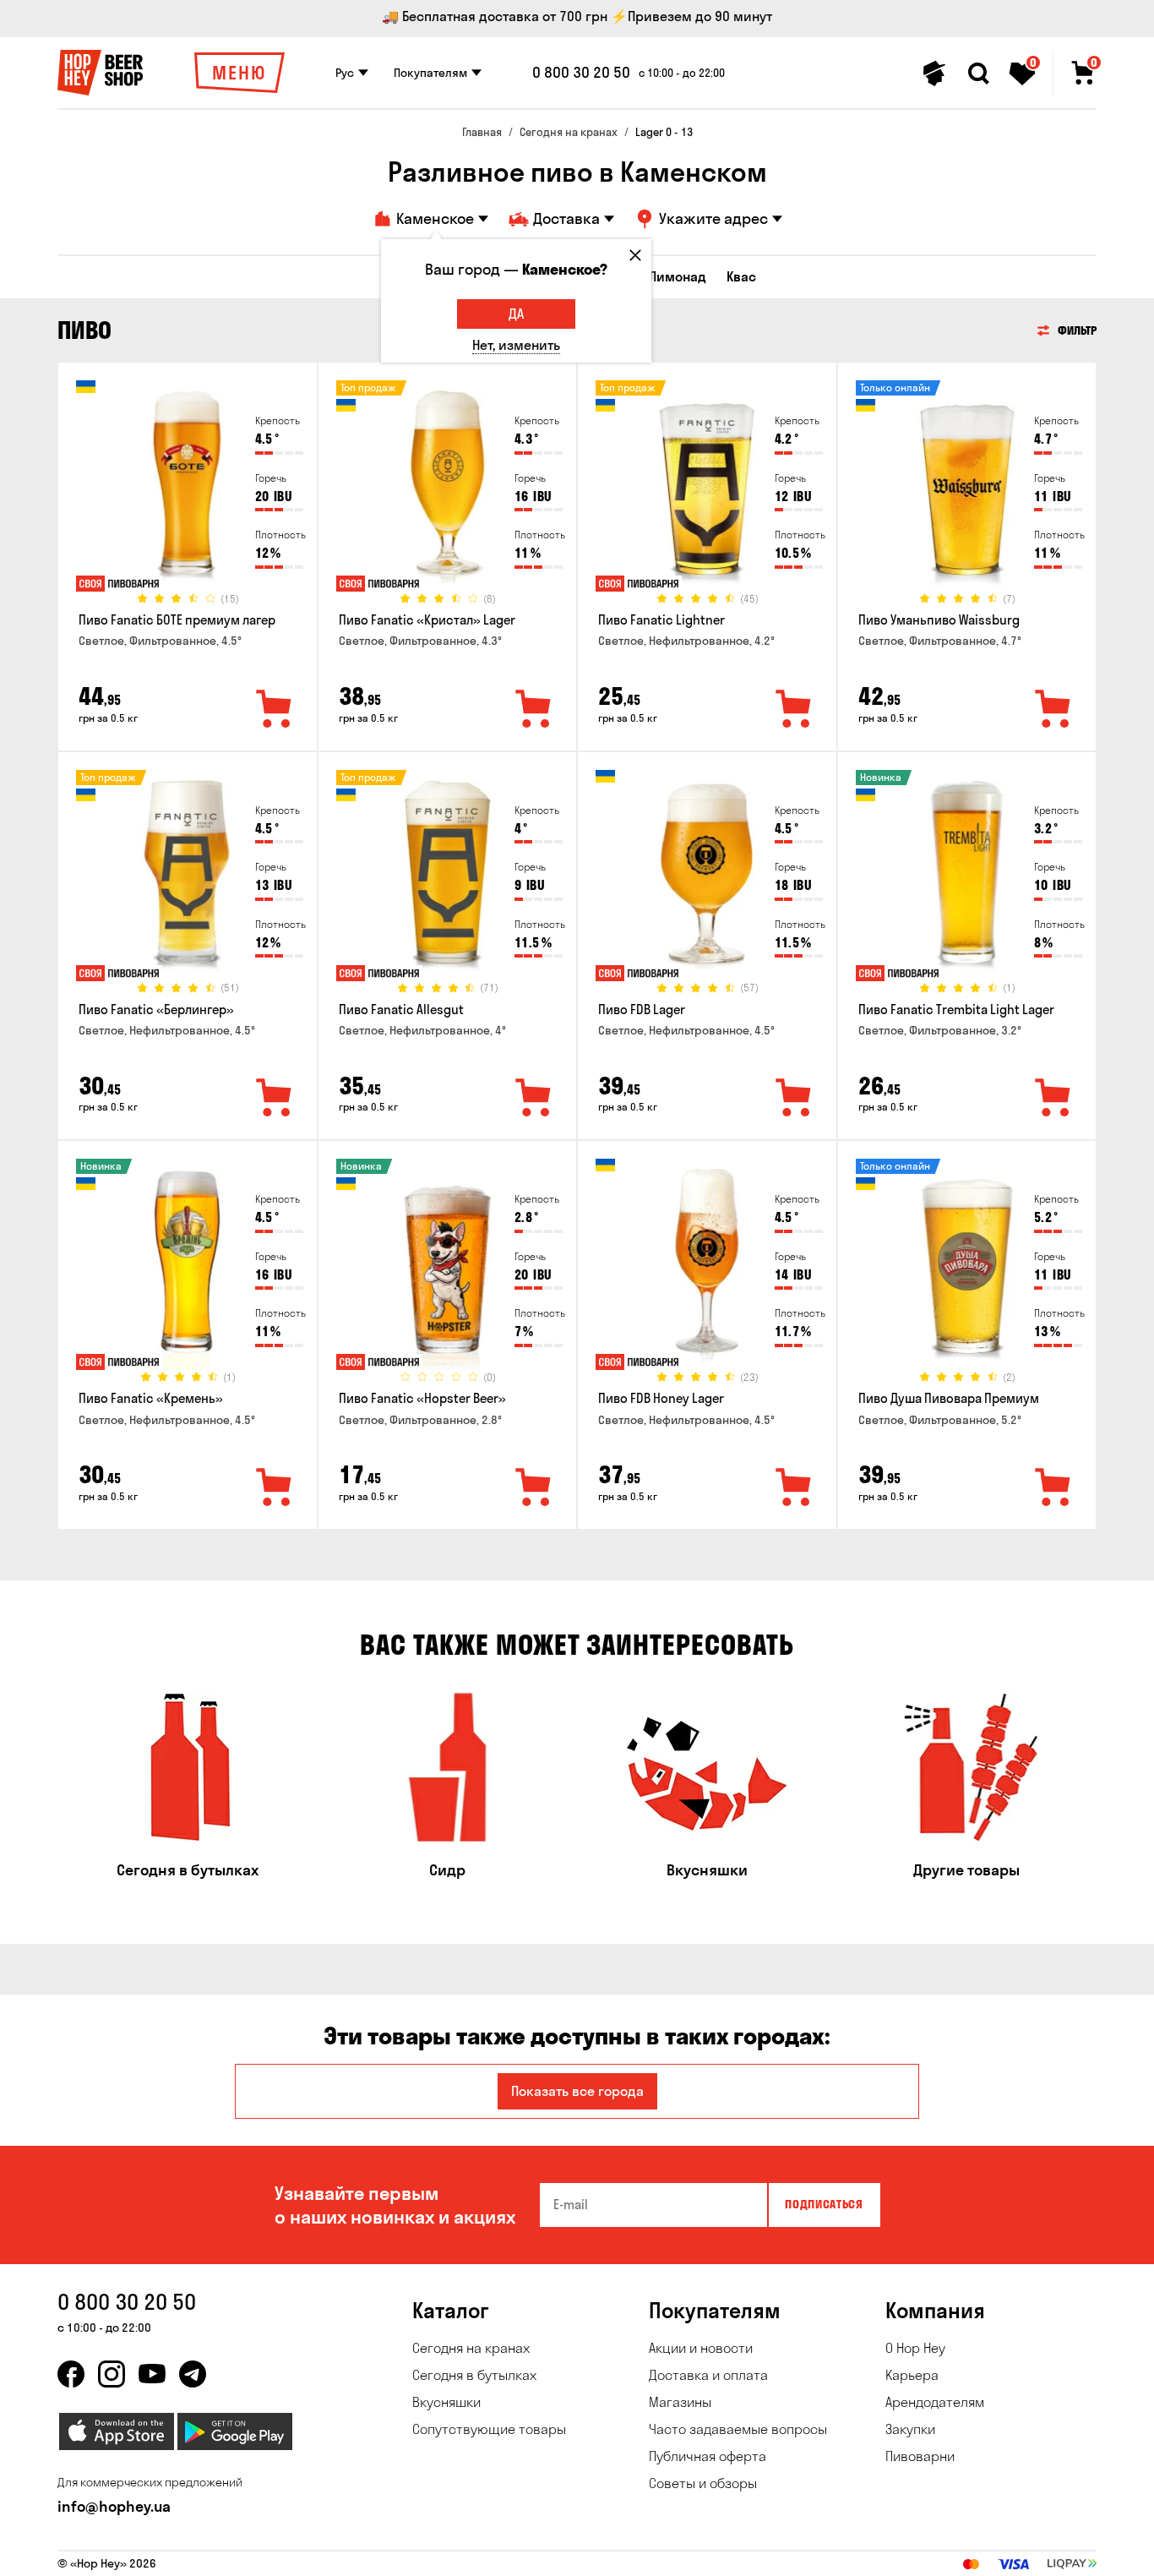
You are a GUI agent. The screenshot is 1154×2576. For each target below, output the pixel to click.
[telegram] (193, 2374)
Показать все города (577, 2091)
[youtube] (152, 2374)
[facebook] (71, 2374)
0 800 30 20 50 (581, 73)
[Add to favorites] (275, 710)
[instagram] (112, 2374)
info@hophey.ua (114, 2506)
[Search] (978, 74)
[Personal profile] (934, 74)
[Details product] (188, 491)
